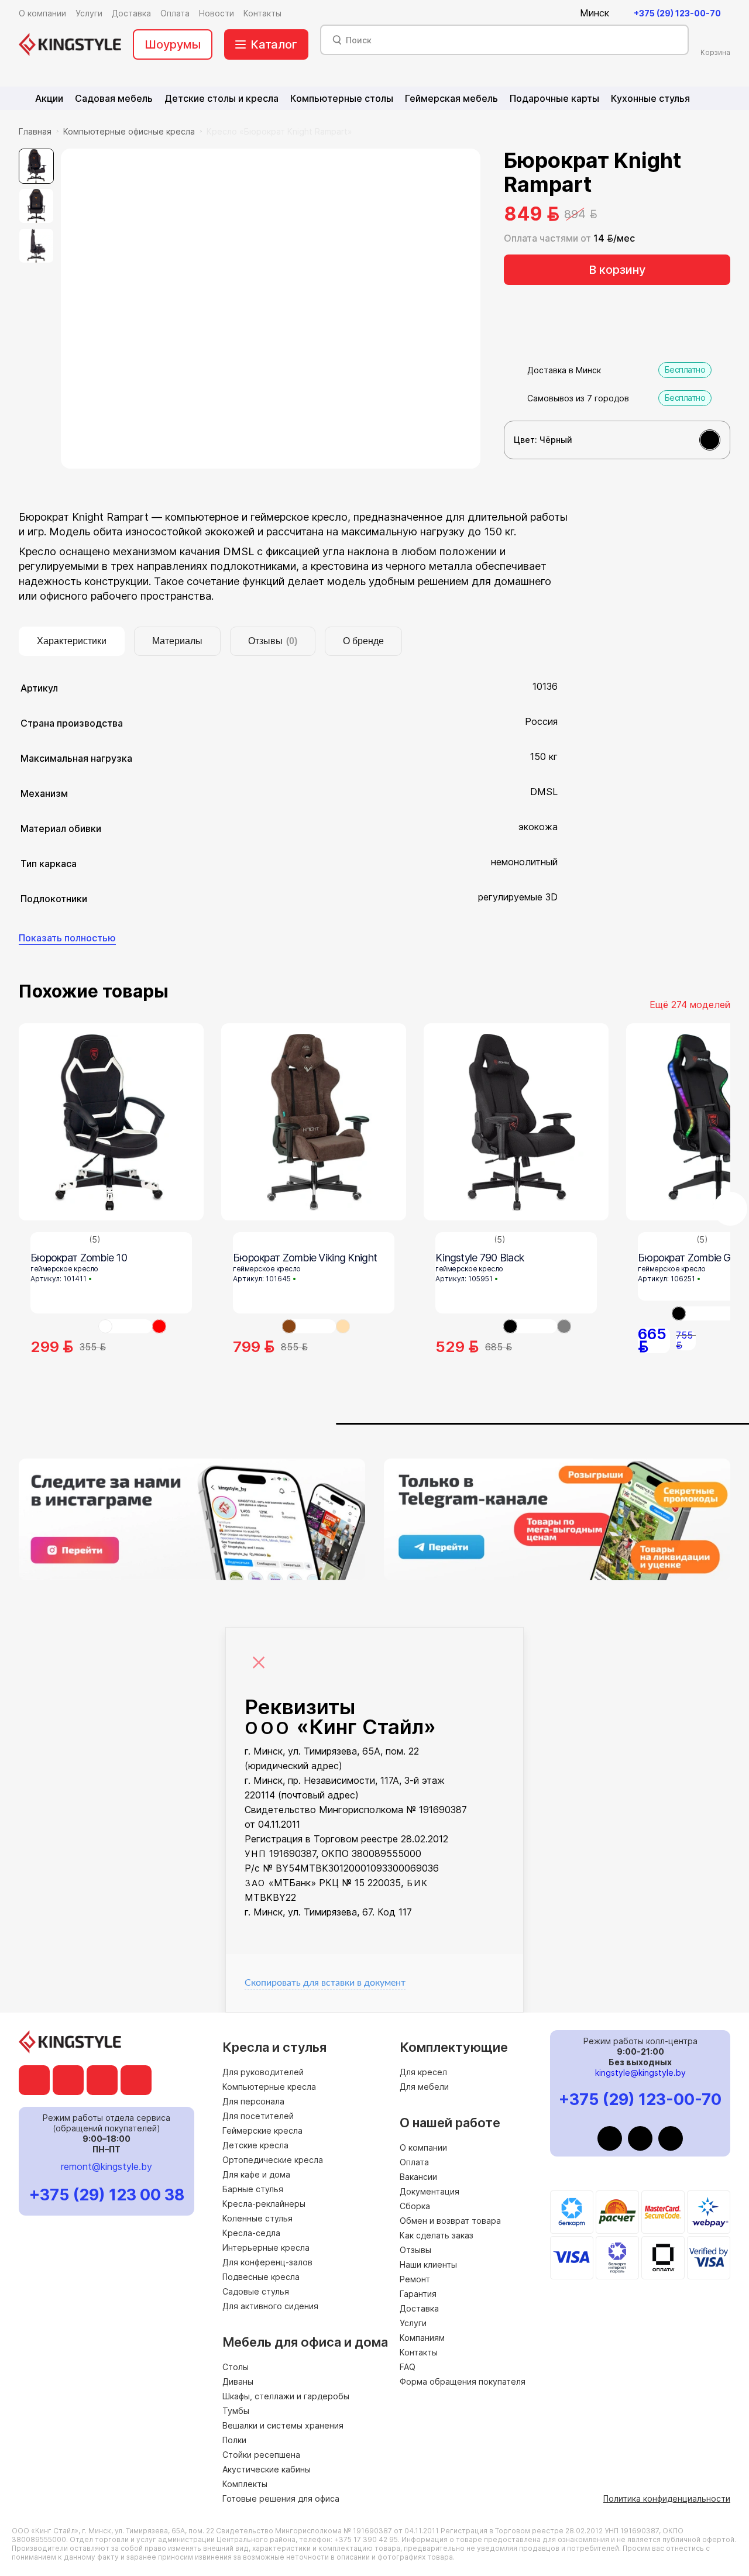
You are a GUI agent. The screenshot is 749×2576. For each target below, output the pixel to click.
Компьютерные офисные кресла (129, 131)
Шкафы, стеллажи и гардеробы (286, 2396)
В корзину (617, 270)
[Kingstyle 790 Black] (516, 1122)
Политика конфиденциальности (667, 2498)
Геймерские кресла (262, 2130)
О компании (423, 2147)
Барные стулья (253, 2189)
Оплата (414, 2162)
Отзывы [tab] (273, 641)
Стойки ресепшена (261, 2455)
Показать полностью (67, 938)
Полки (234, 2440)
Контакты (419, 2352)
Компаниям (422, 2338)
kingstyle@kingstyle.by (640, 2073)
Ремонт (415, 2279)
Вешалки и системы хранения (283, 2425)
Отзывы (415, 2250)
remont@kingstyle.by (106, 2166)
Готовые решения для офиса (281, 2498)
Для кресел (423, 2072)
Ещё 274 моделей (690, 1005)
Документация (430, 2191)
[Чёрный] (710, 440)
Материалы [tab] (177, 641)
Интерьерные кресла (266, 2247)
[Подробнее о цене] (609, 214)
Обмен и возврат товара (450, 2221)
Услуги (413, 2323)
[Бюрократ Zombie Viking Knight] (314, 1122)
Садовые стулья (256, 2291)
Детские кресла (255, 2145)
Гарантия (418, 2294)
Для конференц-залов (267, 2262)
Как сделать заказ (437, 2235)
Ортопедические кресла (273, 2160)
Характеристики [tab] (72, 641)
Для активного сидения (270, 2306)
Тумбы (236, 2411)
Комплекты (245, 2484)
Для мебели (424, 2087)
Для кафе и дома (256, 2174)
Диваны (238, 2381)
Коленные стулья (257, 2218)
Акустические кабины (267, 2469)
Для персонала (253, 2101)
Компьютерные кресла (269, 2087)
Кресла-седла (251, 2233)
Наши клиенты (428, 2264)
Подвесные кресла (261, 2277)
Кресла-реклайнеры (264, 2204)
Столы (236, 2367)
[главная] (70, 44)
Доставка (419, 2308)
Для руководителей (263, 2072)
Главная (35, 131)
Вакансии (418, 2177)
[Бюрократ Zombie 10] (111, 1122)
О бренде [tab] (363, 641)
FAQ (408, 2367)
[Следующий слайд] (730, 1209)
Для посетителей (258, 2116)
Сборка (415, 2206)
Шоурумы (173, 44)
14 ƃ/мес (614, 238)
